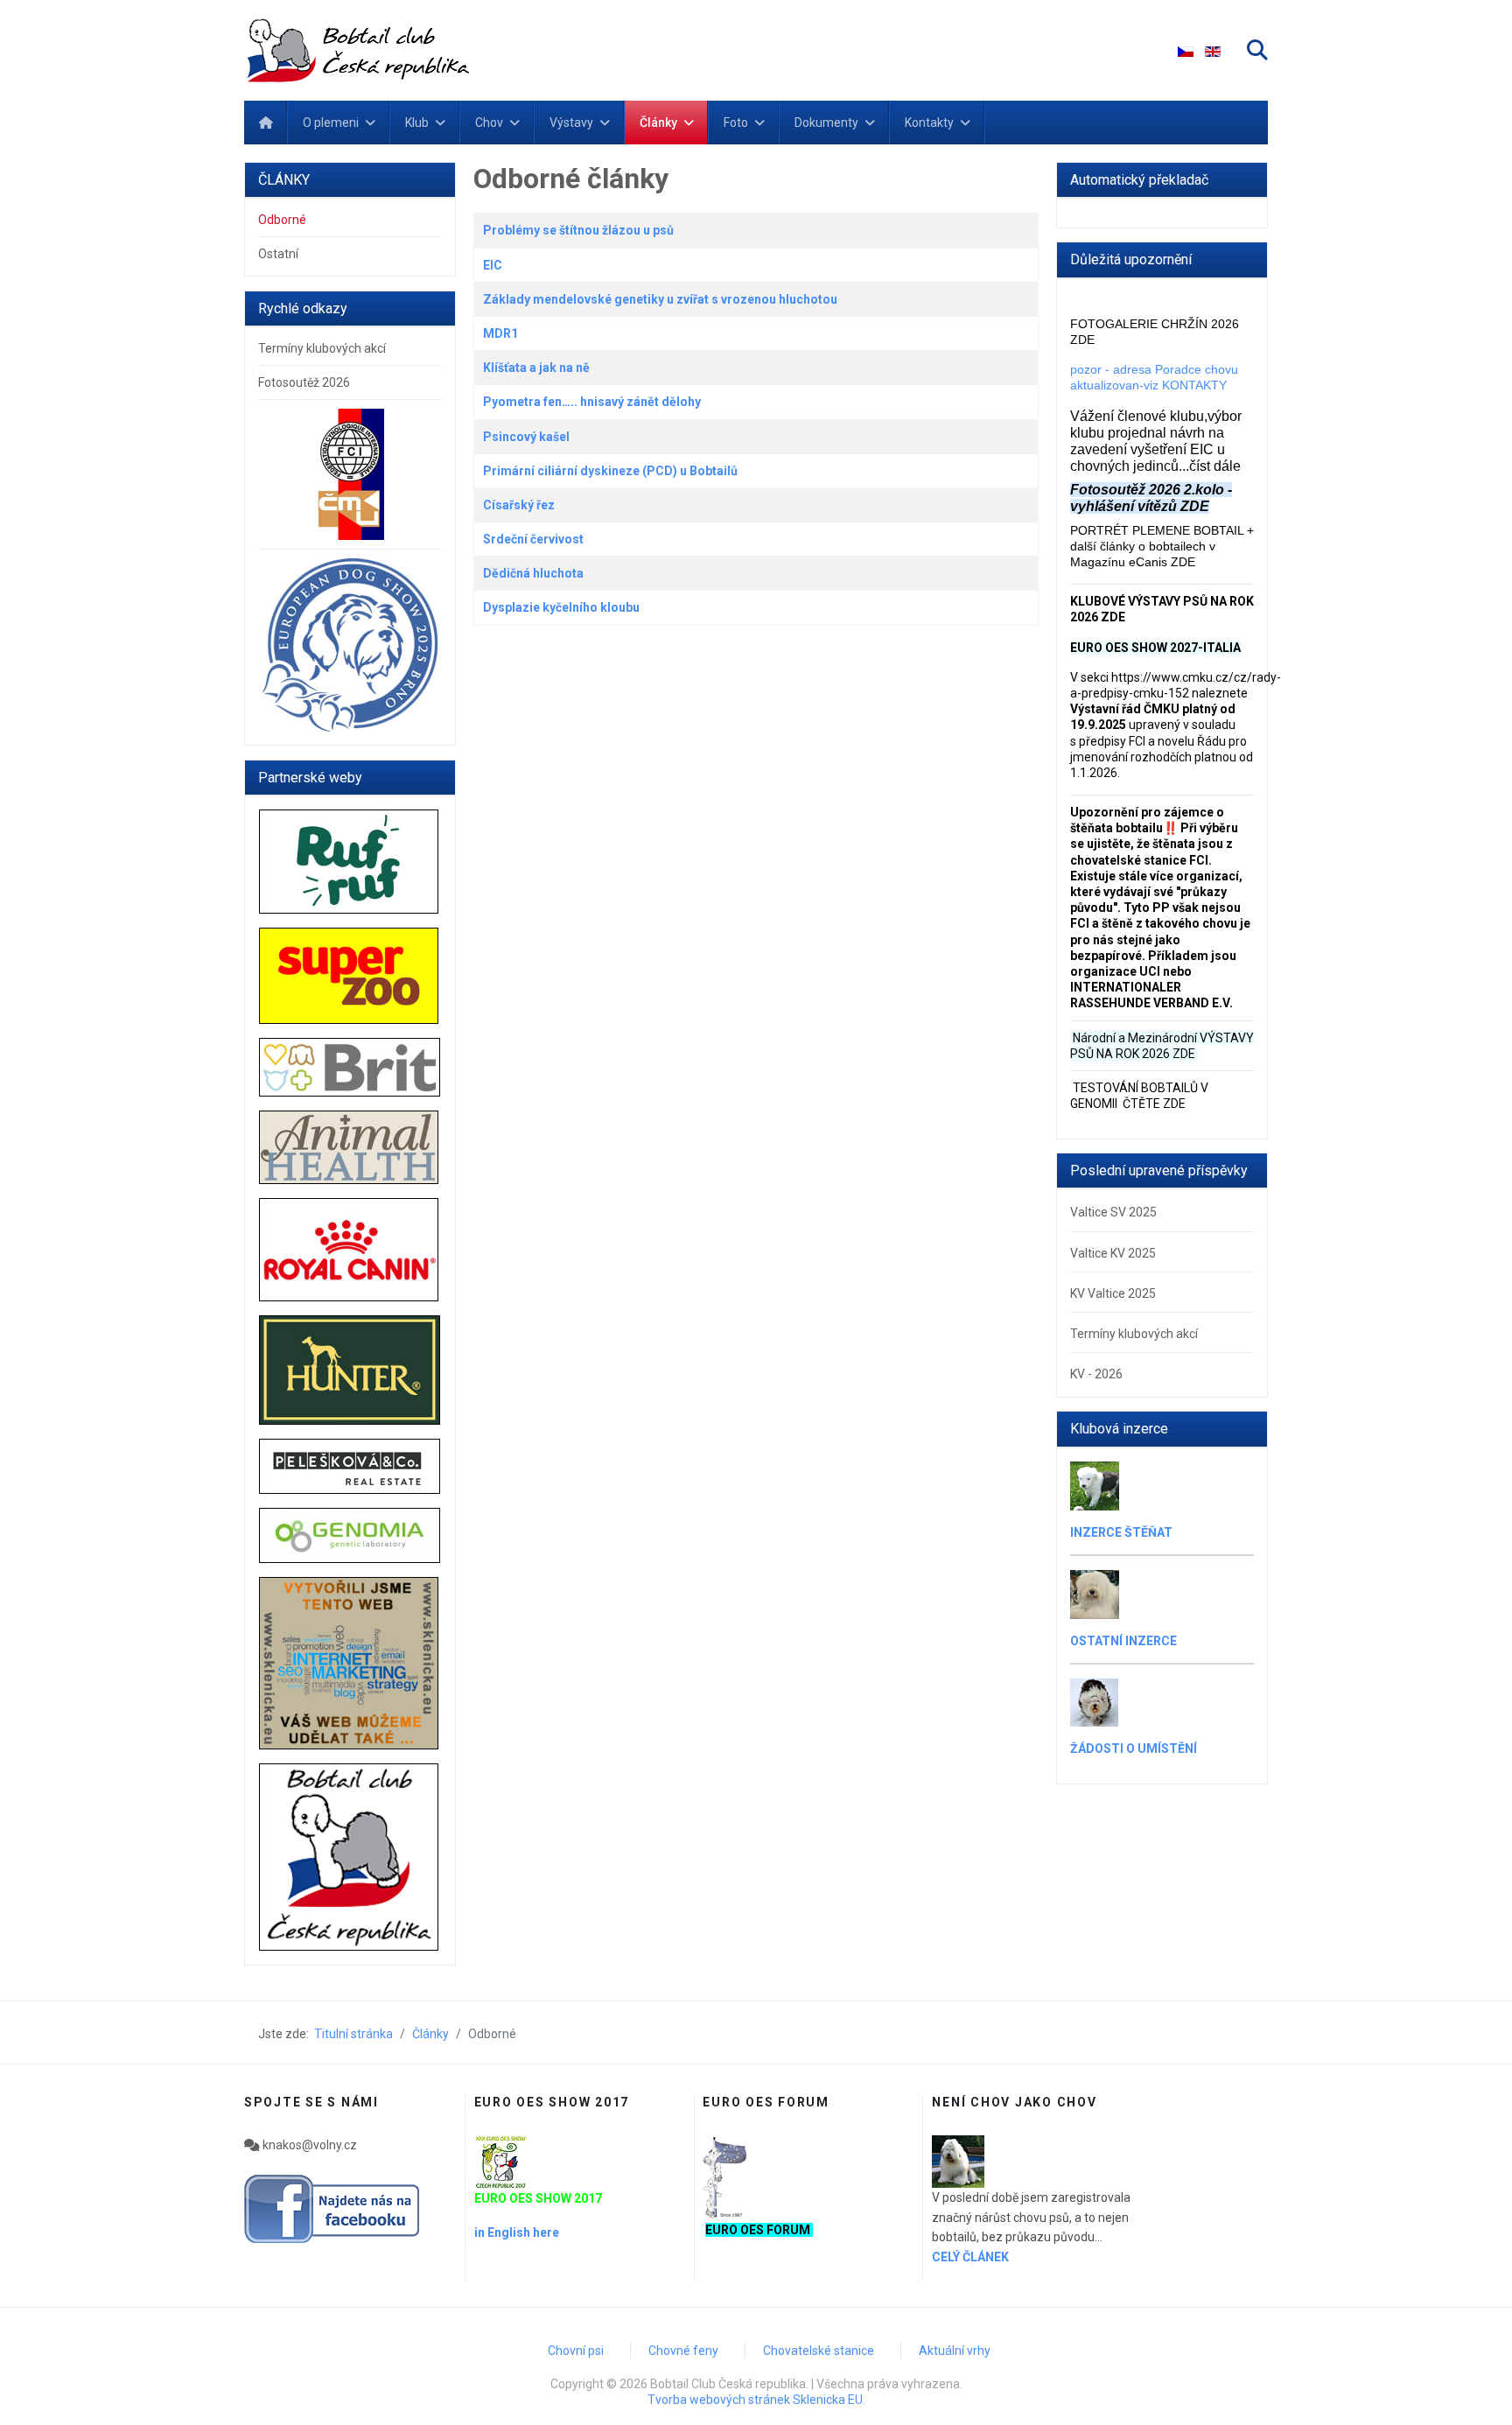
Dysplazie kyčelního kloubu (561, 607)
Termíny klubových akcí (322, 348)
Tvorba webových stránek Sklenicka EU (755, 2400)
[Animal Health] (350, 1147)
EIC (493, 265)
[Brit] (350, 1067)
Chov (489, 123)
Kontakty (929, 123)
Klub (417, 123)
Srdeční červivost (533, 539)
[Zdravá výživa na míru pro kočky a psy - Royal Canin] (350, 1250)
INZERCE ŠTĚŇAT (1121, 1532)
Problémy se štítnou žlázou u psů (578, 230)
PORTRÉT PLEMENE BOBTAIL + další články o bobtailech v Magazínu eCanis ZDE (1162, 546)
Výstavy (571, 123)
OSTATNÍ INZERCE (1123, 1641)
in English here (517, 2232)
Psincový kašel (526, 437)
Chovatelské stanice (819, 2351)
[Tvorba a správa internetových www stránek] (350, 1664)
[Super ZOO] (350, 976)
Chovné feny (683, 2351)
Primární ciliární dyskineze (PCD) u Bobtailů (610, 471)
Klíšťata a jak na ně (536, 368)
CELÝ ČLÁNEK (970, 2257)
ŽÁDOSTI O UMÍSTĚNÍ (1134, 1749)
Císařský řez (519, 505)
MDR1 (500, 333)
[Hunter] (350, 1370)
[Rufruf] (350, 861)
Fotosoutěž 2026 (304, 382)
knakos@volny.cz (308, 2145)
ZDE (1184, 1054)
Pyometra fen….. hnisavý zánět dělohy (592, 402)
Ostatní (278, 254)
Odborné (282, 220)
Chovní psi (576, 2351)
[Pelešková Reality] (350, 1466)
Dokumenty (826, 123)
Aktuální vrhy (955, 2351)
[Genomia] (350, 1535)
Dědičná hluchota (533, 573)
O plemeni (331, 123)
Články (658, 123)
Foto (736, 123)
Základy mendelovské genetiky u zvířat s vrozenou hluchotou (660, 299)
